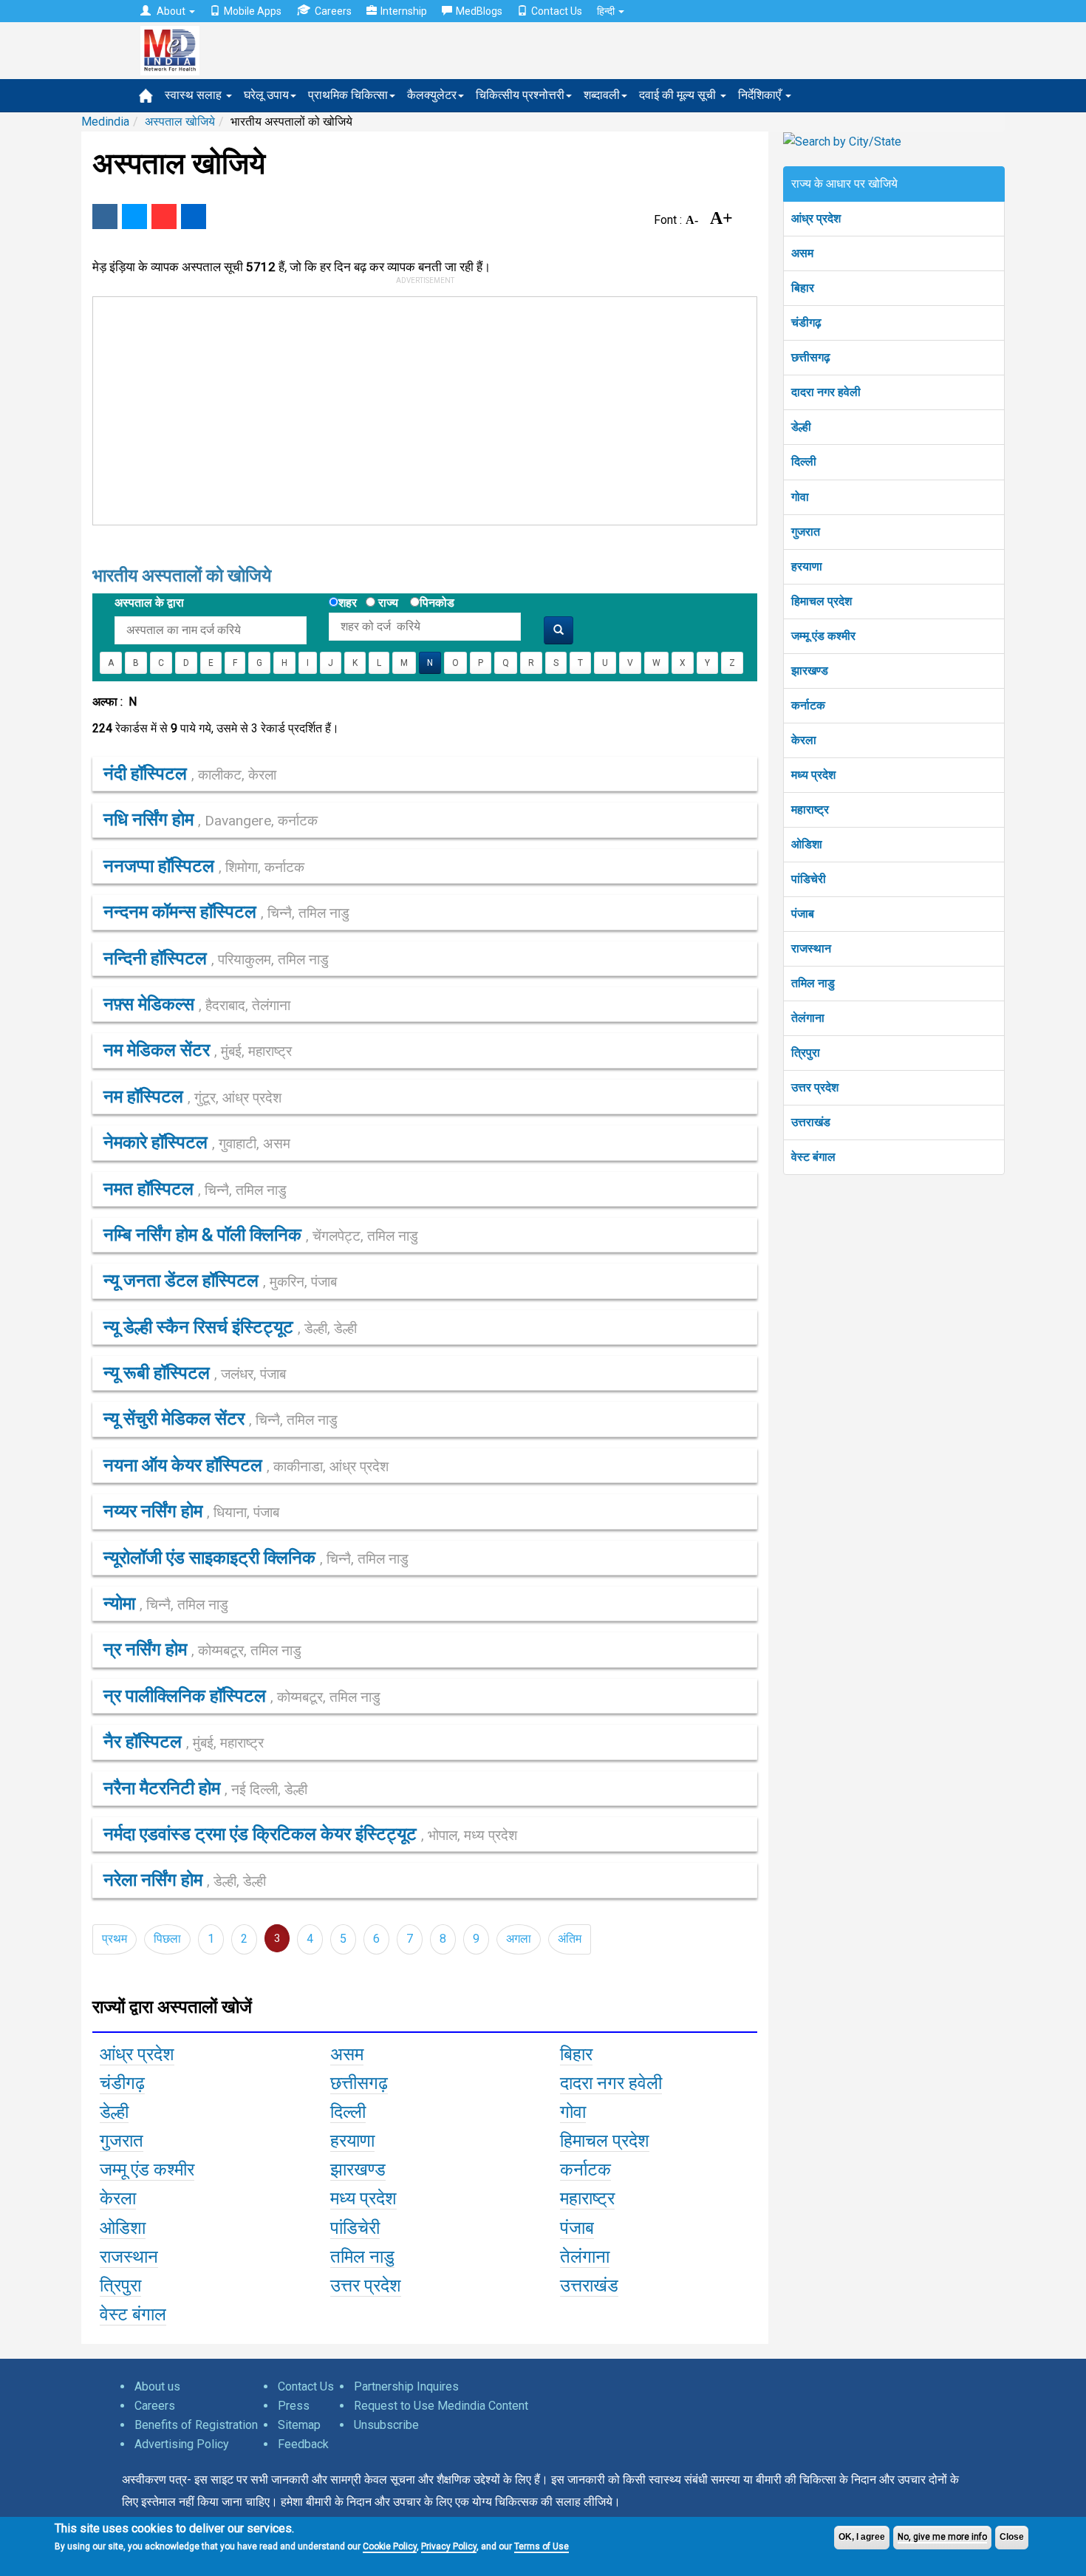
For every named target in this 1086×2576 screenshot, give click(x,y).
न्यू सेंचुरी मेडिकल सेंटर (221, 1419)
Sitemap (299, 2425)
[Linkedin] (194, 217)
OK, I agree (862, 2537)
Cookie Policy (390, 2546)
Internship (404, 11)
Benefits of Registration (196, 2425)
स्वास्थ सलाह (195, 95)
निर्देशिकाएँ (761, 95)
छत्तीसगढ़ (811, 357)
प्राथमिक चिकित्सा (348, 95)
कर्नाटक (808, 705)
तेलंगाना (808, 1018)
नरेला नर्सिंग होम (185, 1880)
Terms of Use (542, 2546)
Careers (333, 11)
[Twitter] (134, 217)
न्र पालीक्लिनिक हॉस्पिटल (242, 1696)
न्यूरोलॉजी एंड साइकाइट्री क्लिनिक (256, 1558)
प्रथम (115, 1939)
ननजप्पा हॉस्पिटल (204, 866)
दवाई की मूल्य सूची (679, 95)
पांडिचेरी (809, 879)
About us (157, 2386)
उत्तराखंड (811, 1122)
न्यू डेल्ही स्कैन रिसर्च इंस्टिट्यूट (230, 1327)
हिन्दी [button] (607, 11)
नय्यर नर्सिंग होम (191, 1511)
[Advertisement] (418, 408)
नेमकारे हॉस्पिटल (197, 1142)
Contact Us (557, 11)
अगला (519, 1939)
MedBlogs (479, 11)
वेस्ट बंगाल (813, 1157)
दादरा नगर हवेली (826, 392)
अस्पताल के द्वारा (149, 603)
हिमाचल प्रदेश (822, 601)
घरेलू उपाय (266, 95)
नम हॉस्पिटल (192, 1097)
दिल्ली (804, 461)
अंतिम (570, 1939)
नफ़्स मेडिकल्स (197, 1004)
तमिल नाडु (813, 983)
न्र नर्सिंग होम (202, 1649)
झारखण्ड (810, 671)
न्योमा (166, 1604)
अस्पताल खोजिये (180, 122)
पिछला (167, 1939)
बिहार (803, 288)
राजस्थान (811, 948)
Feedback (303, 2444)
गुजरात (806, 532)
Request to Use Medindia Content (441, 2406)
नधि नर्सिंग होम (211, 820)
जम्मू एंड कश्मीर (823, 636)
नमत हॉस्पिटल (195, 1189)
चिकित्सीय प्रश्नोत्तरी (520, 95)
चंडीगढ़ (806, 323)
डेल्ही (801, 427)
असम (802, 253)
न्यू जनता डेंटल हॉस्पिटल (220, 1281)
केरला (804, 740)
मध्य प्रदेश (813, 775)
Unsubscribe (386, 2425)
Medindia (105, 122)
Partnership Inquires (406, 2386)
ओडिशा (807, 844)
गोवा (800, 497)
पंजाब (803, 914)
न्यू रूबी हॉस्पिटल (195, 1373)
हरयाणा (807, 566)
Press (294, 2406)
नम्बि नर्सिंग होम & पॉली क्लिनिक (261, 1235)
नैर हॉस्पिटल (184, 1742)
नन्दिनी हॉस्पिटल (216, 958)
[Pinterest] (164, 217)
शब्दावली (602, 95)
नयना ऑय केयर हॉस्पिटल (246, 1465)
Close (1012, 2537)
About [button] (171, 11)
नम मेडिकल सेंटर (198, 1050)
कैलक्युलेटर (432, 95)
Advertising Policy (182, 2444)
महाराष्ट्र (810, 810)
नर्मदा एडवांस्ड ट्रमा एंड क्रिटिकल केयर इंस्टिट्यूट (310, 1834)
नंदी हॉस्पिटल (190, 774)
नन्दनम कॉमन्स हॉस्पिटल (226, 912)
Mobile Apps (253, 11)
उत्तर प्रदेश (815, 1087)
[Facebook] (105, 217)
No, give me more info (942, 2537)
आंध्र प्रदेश (816, 218)
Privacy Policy (449, 2546)
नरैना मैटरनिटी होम (205, 1788)
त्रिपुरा (806, 1053)
